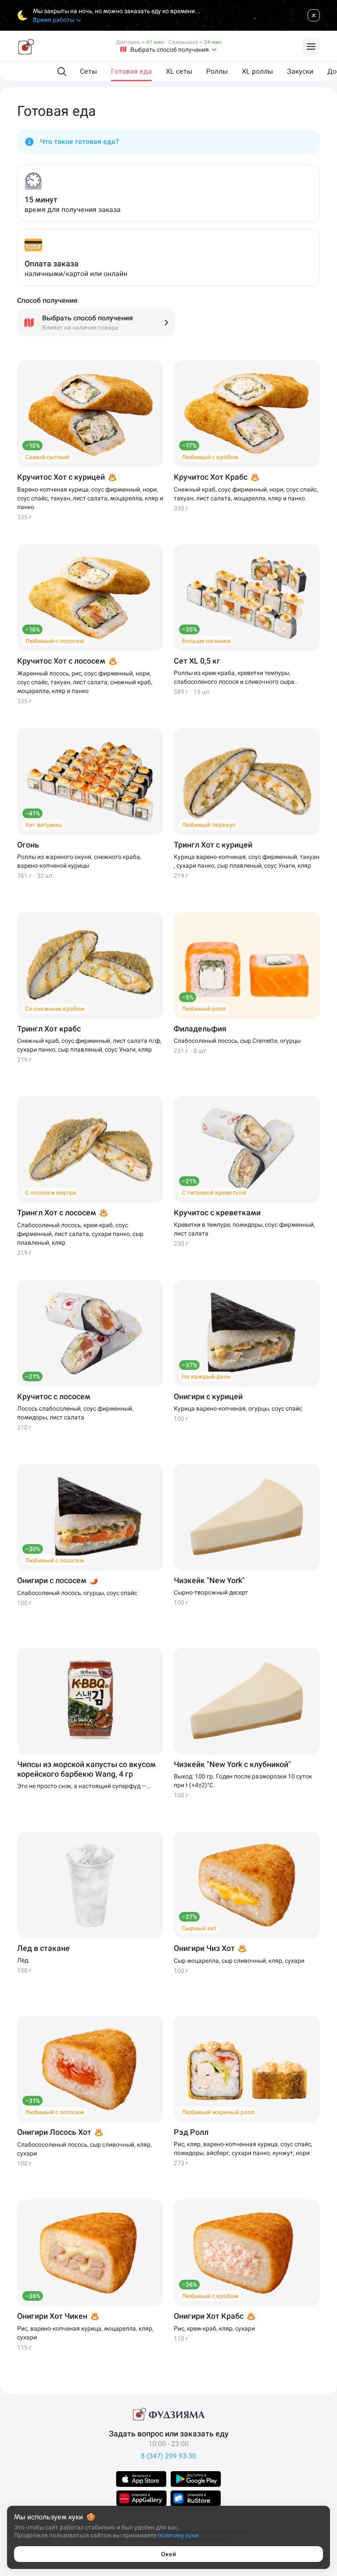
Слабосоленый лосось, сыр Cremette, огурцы (237, 1041)
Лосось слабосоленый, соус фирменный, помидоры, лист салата (75, 1413)
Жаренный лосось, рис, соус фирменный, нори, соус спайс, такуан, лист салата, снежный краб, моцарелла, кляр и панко (85, 682)
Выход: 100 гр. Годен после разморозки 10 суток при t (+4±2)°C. (243, 1781)
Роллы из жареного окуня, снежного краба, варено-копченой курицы (79, 861)
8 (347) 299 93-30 (168, 2456)
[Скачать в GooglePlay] (196, 2479)
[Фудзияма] (26, 47)
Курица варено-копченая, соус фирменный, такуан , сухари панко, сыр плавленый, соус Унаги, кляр (247, 861)
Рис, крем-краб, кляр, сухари (214, 2328)
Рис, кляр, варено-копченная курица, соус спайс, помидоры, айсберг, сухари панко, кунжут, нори (243, 2148)
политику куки (178, 2535)
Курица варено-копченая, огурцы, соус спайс (238, 1408)
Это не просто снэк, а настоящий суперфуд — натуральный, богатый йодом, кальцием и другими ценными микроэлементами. (90, 1786)
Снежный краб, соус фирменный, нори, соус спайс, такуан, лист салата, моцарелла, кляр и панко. (246, 494)
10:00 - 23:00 (168, 2444)
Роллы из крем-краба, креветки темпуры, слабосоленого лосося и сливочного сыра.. (236, 677)
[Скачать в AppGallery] (142, 2498)
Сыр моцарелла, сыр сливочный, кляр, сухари (239, 1961)
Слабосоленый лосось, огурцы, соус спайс (77, 1593)
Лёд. (23, 1960)
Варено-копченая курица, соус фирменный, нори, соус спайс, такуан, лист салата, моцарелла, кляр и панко (90, 498)
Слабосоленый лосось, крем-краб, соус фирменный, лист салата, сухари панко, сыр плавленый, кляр (80, 1234)
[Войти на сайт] (311, 47)
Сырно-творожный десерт (211, 1592)
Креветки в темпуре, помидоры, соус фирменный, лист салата (244, 1229)
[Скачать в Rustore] (196, 2498)
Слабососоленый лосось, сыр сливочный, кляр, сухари (84, 2149)
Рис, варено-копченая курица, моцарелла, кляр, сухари (85, 2333)
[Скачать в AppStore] (141, 2479)
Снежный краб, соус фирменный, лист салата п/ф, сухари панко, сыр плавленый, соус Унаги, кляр (89, 1045)
